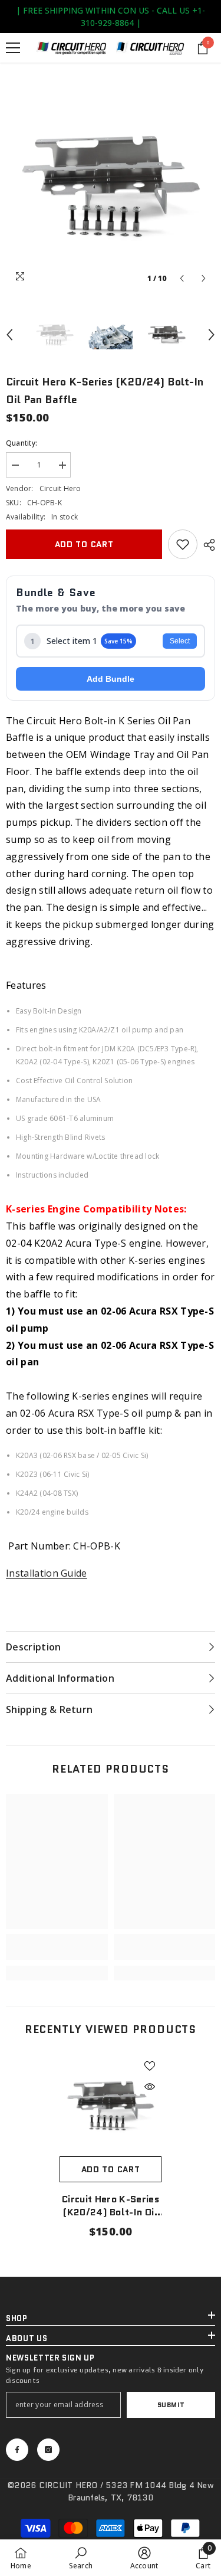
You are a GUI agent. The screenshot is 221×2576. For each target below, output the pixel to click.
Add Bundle (111, 679)
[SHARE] (206, 545)
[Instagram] (48, 2450)
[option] (111, 185)
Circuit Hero (60, 488)
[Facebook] (17, 2450)
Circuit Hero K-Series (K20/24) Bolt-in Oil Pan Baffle (111, 2206)
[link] (183, 544)
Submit (171, 2405)
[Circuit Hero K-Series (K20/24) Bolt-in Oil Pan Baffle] (111, 2105)
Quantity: (22, 443)
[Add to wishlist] (150, 2066)
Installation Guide (47, 1573)
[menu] (13, 48)
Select (180, 641)
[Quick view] (150, 2087)
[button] (182, 278)
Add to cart (84, 544)
